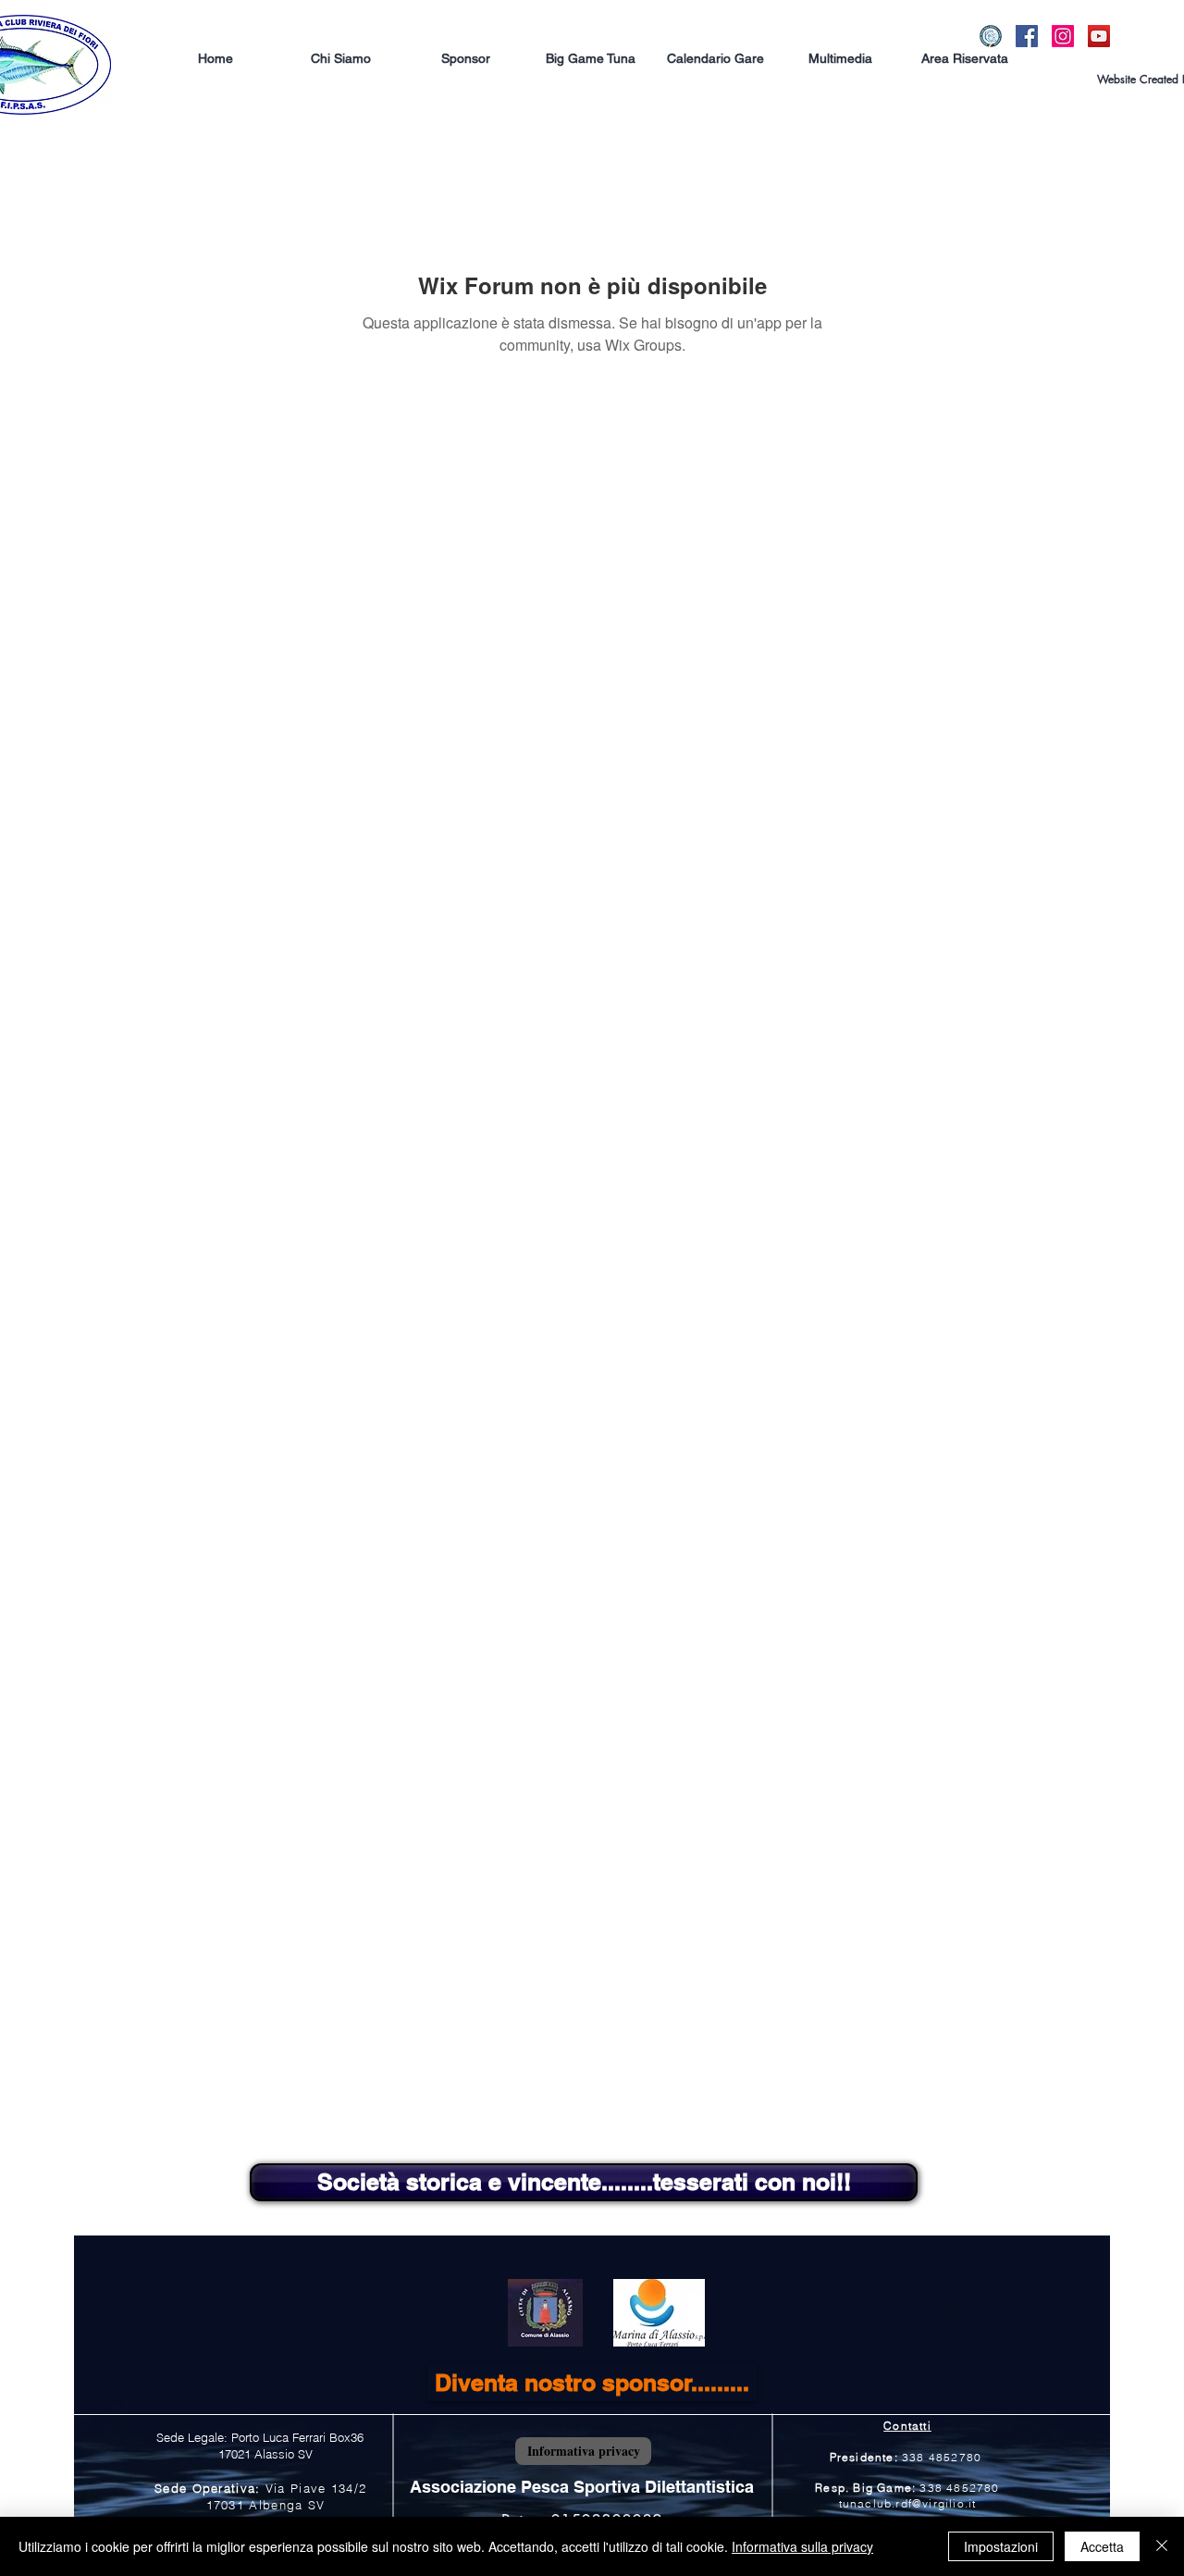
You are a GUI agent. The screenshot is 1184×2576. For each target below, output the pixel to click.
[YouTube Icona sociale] (1099, 36)
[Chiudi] (1162, 2546)
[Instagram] (1063, 36)
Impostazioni (1001, 2546)
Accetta (1102, 2546)
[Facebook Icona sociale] (1027, 36)
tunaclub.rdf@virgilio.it (908, 2503)
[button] (582, 2487)
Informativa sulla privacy (802, 2546)
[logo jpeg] (991, 36)
